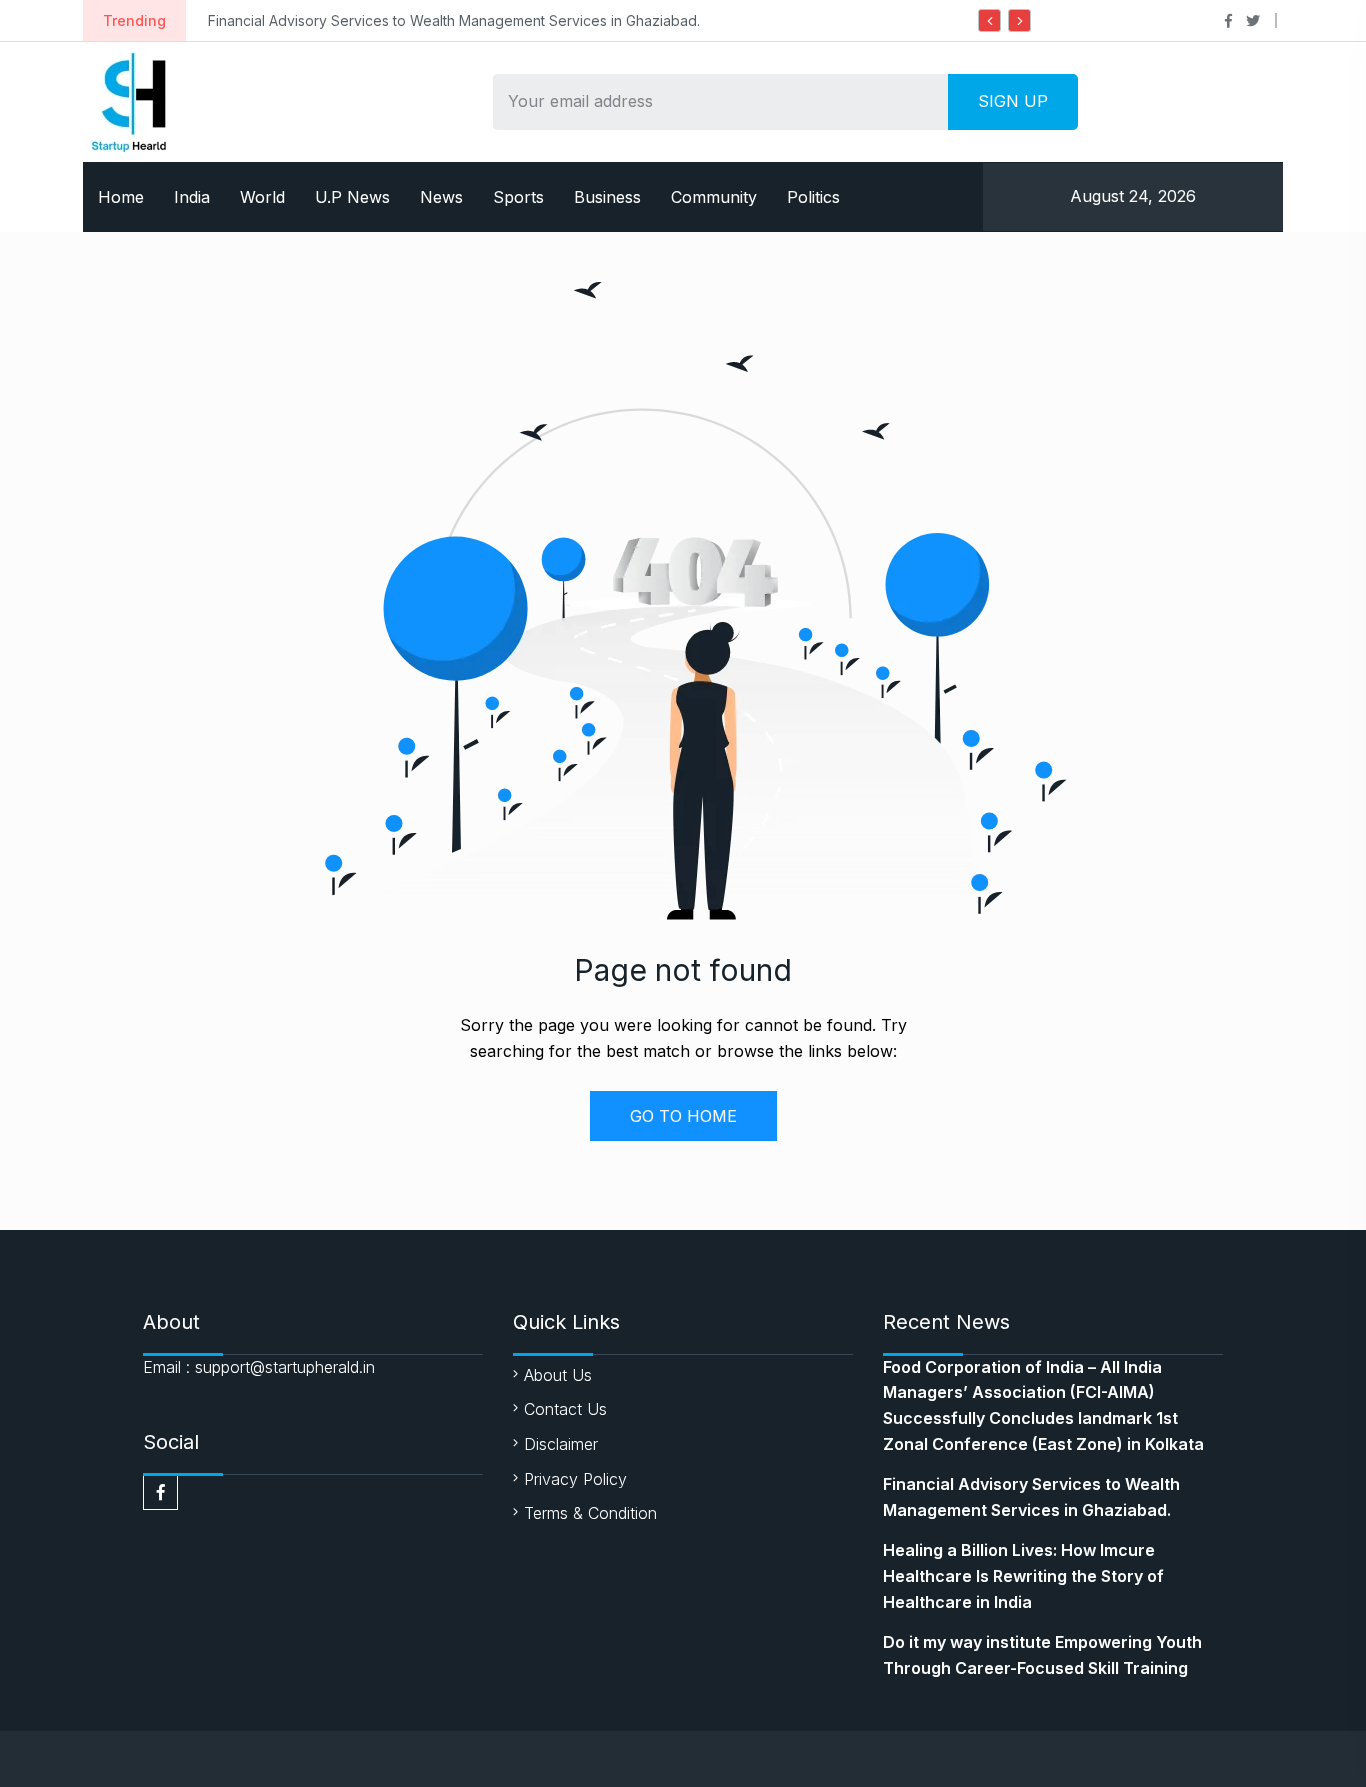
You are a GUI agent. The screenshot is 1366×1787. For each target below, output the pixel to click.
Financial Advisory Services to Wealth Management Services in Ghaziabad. (454, 20)
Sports (518, 197)
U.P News (352, 197)
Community (714, 197)
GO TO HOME (683, 1116)
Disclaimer (561, 1444)
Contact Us (565, 1409)
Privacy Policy (575, 1479)
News (441, 197)
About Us (558, 1375)
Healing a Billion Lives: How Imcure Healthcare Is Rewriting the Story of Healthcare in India (1023, 1575)
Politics (813, 197)
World (262, 197)
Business (607, 197)
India (192, 197)
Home (121, 197)
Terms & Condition (590, 1513)
